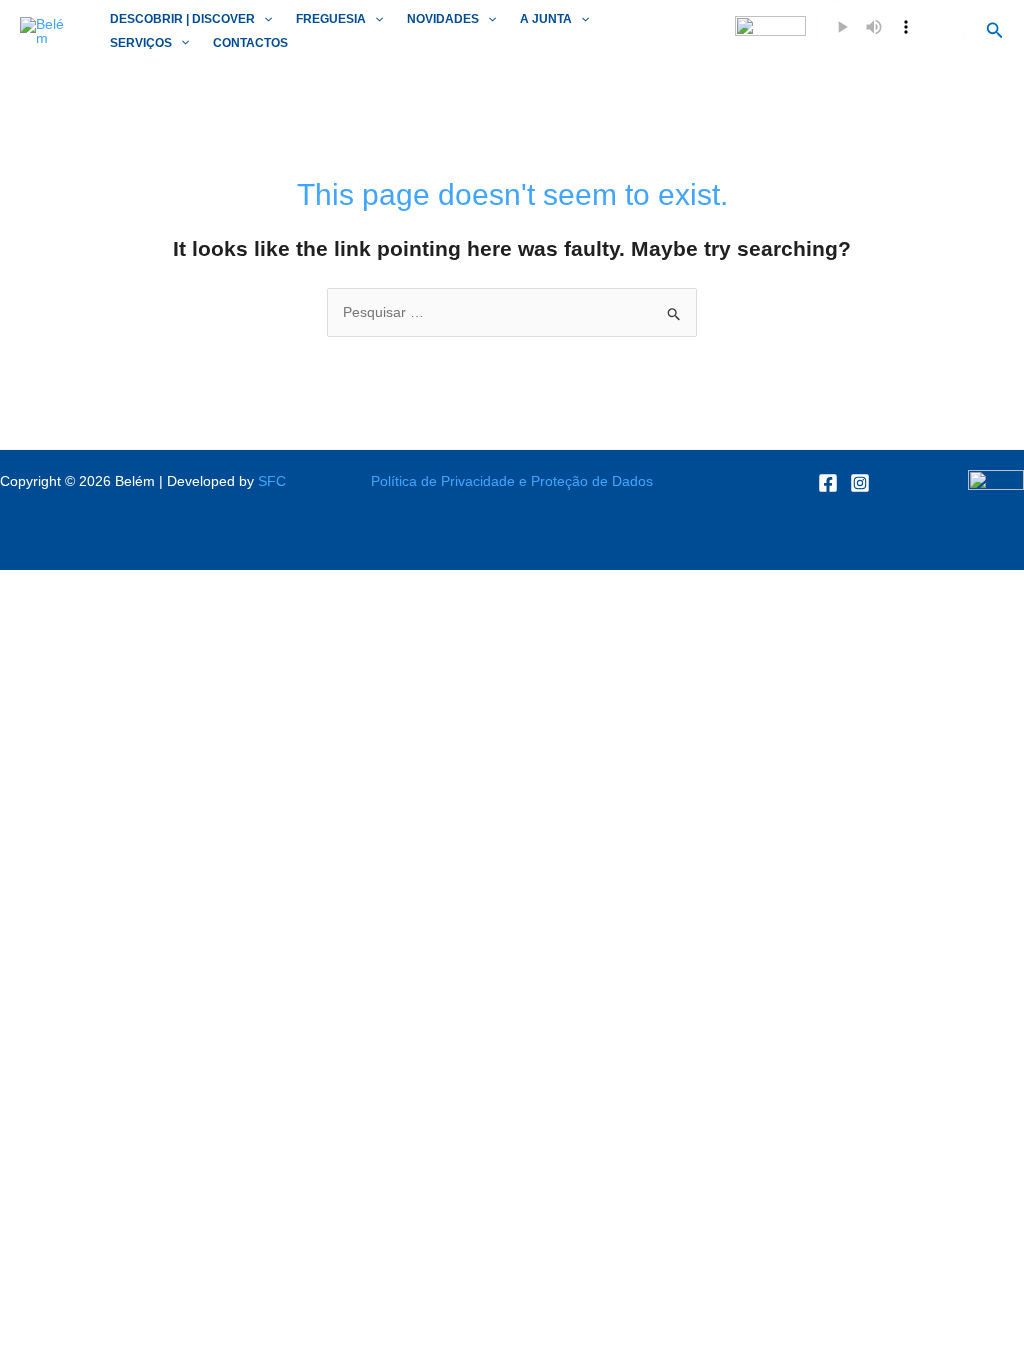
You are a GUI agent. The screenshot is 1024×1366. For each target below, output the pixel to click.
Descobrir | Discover (182, 19)
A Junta (546, 19)
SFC (272, 481)
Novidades (443, 19)
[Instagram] (860, 483)
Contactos (250, 43)
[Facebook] (828, 483)
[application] (263, 19)
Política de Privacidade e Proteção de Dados (512, 481)
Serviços (141, 43)
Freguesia (331, 19)
